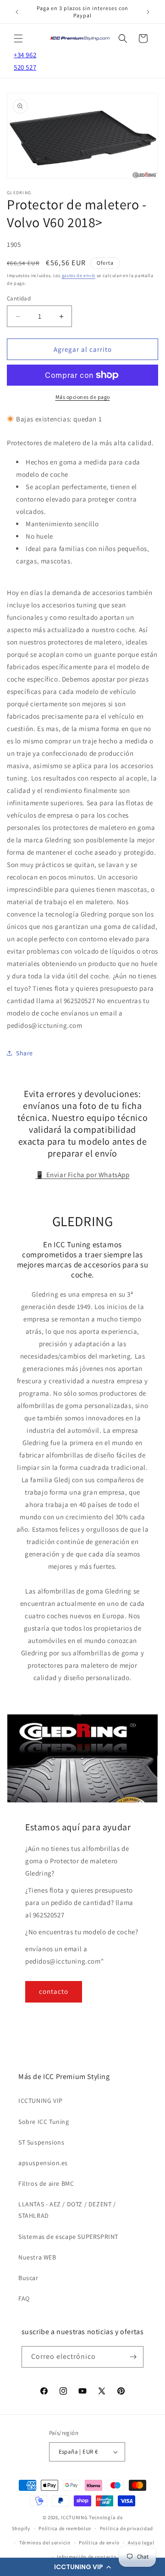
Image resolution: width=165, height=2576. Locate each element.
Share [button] (25, 1053)
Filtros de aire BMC (46, 2183)
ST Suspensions (41, 2142)
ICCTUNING (74, 2517)
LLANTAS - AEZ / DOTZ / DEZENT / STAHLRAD (67, 2210)
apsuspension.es (43, 2163)
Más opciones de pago (83, 397)
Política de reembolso (65, 2528)
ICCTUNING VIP (41, 2101)
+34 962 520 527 (25, 61)
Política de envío (99, 2543)
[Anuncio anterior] (17, 12)
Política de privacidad (126, 2528)
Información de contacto (87, 2557)
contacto (54, 1991)
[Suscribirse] (133, 2357)
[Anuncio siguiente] (148, 12)
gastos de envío (79, 276)
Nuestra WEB (37, 2257)
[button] (82, 2567)
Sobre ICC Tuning (44, 2122)
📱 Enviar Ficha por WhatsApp (82, 1175)
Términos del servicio (45, 2543)
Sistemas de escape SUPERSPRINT (68, 2237)
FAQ (24, 2298)
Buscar (28, 2278)
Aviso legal (141, 2543)
